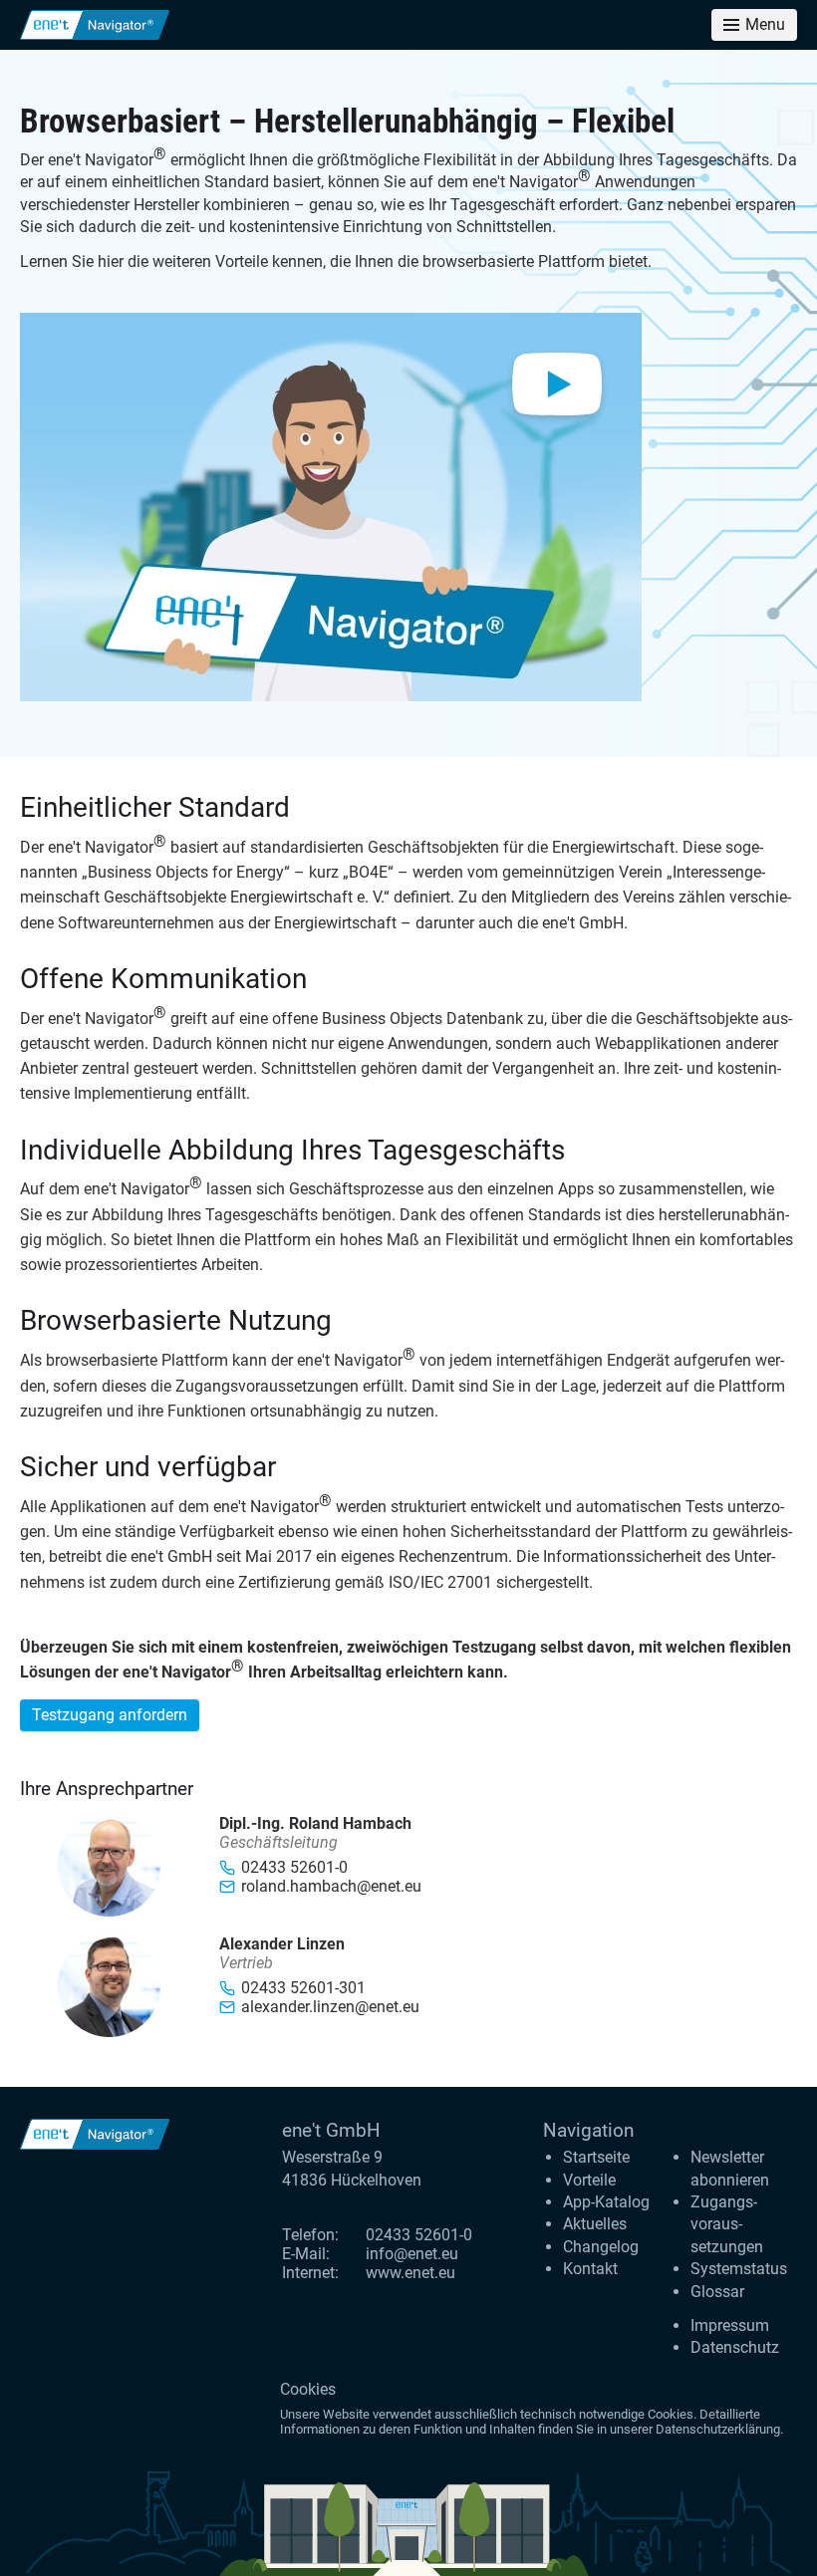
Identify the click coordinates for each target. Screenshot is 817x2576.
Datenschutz (735, 2347)
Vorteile (589, 2180)
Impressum (730, 2325)
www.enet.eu (410, 2273)
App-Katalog (606, 2202)
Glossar (717, 2292)
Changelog (601, 2247)
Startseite (596, 2157)
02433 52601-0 (419, 2235)
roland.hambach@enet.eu (331, 1886)
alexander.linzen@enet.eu (330, 2007)
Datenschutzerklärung (718, 2429)
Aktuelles (595, 2224)
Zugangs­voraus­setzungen (727, 2224)
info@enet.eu (412, 2254)
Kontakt (590, 2269)
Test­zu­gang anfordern (110, 1715)
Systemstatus (739, 2269)
